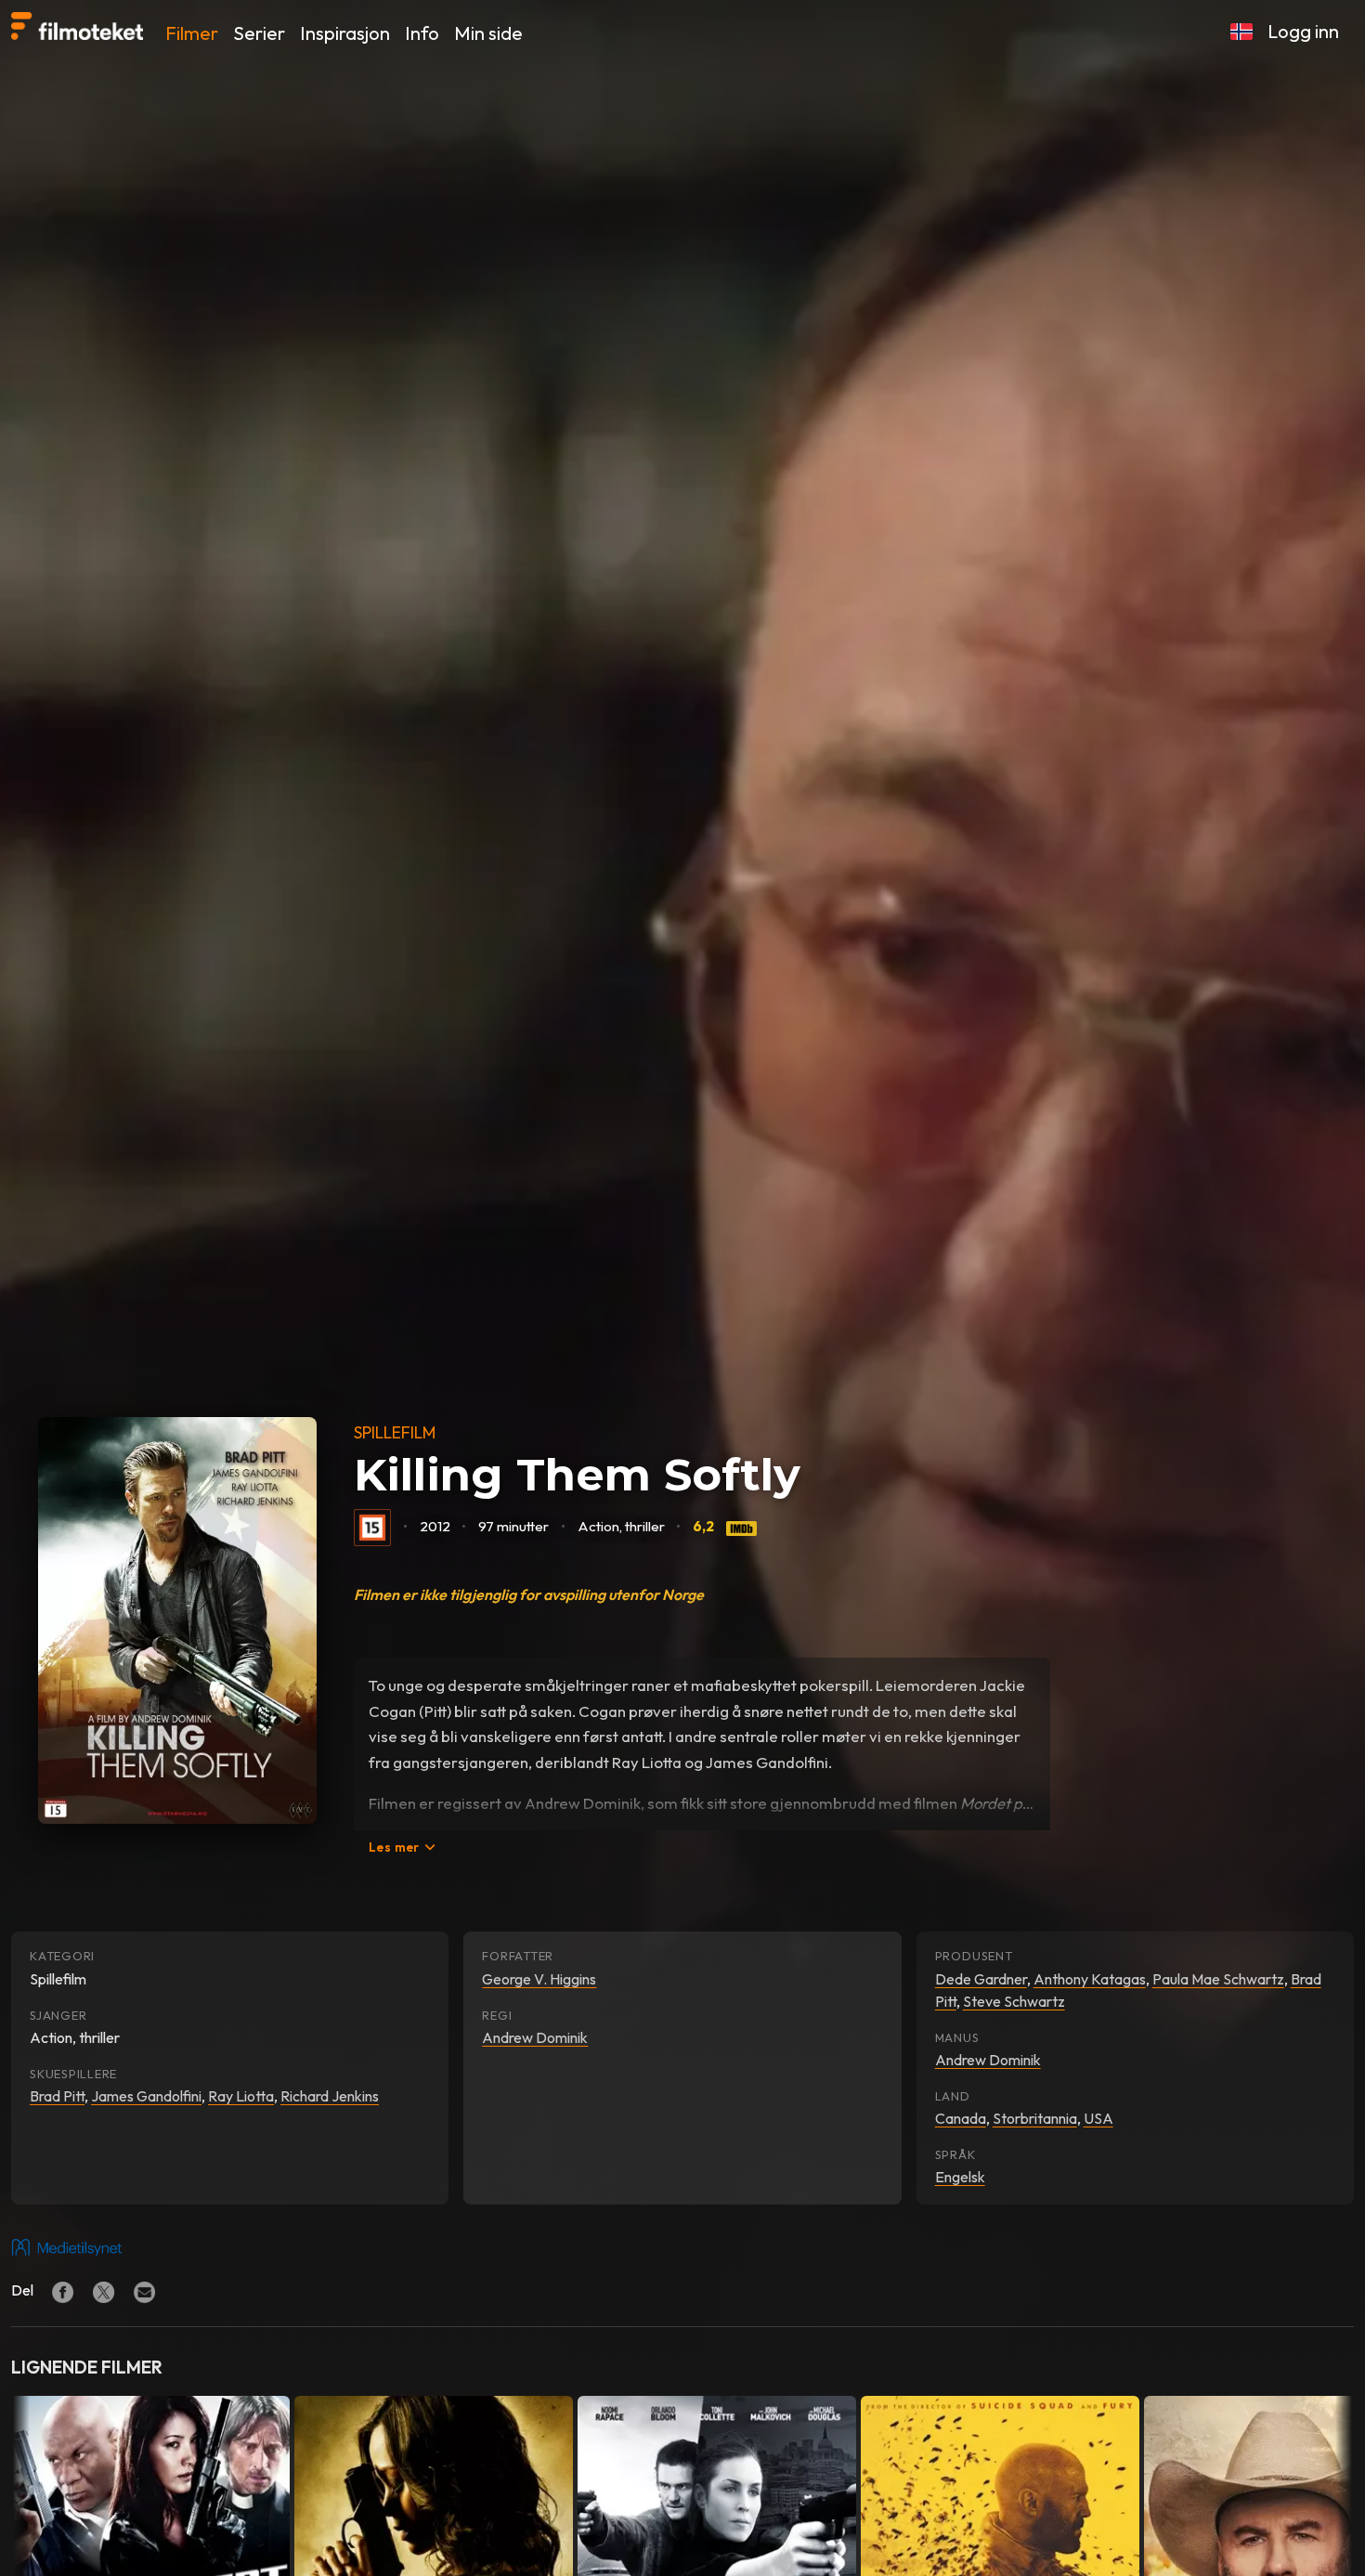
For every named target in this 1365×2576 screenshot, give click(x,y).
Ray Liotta (241, 2096)
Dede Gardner (981, 1979)
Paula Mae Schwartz (1218, 1979)
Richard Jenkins (330, 2096)
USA (1098, 2118)
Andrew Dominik (535, 2037)
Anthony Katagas (1090, 1979)
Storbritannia (1035, 2118)
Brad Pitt (57, 2096)
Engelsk (960, 2177)
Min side (488, 33)
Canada (961, 2118)
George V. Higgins (539, 1979)
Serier (259, 33)
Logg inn (1303, 31)
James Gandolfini (146, 2096)
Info (422, 33)
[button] (1241, 32)
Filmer (192, 33)
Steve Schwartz (1014, 2001)
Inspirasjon (345, 33)
